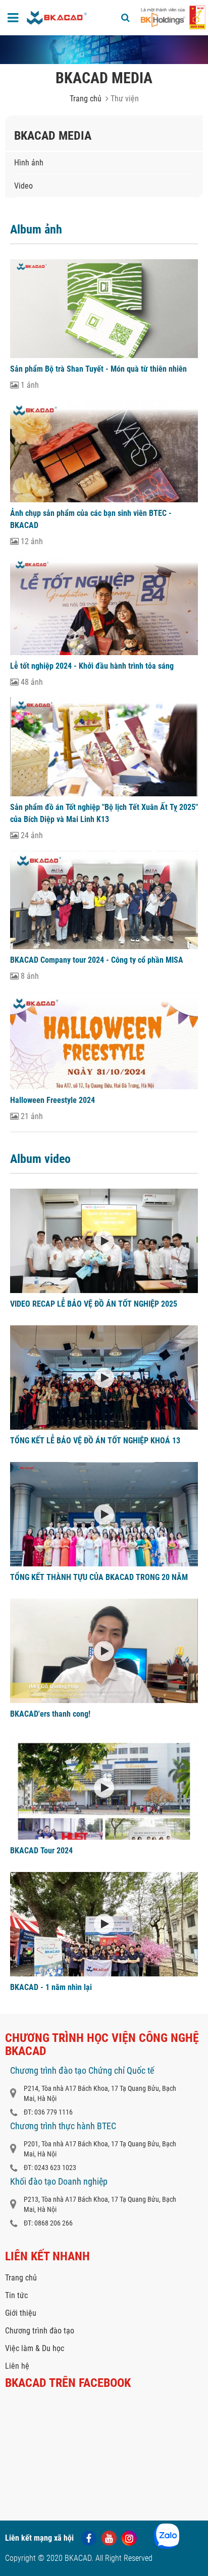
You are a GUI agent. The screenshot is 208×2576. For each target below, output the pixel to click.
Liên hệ (17, 2366)
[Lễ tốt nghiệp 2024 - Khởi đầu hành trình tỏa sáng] (104, 606)
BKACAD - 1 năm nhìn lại (51, 1987)
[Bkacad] (57, 18)
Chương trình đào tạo (40, 2331)
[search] (125, 18)
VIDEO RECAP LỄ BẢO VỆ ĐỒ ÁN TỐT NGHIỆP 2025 (94, 1304)
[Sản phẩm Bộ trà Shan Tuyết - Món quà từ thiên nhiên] (104, 309)
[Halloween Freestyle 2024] (104, 1041)
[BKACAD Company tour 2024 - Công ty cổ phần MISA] (104, 900)
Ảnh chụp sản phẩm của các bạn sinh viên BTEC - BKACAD (91, 519)
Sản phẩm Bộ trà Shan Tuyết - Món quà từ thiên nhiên (98, 369)
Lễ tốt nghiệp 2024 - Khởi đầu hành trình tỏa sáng (92, 666)
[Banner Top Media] (104, 50)
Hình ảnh (29, 163)
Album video (40, 1159)
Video (23, 186)
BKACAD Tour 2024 (41, 1851)
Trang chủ (86, 99)
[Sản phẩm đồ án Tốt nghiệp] (104, 747)
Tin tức (16, 2295)
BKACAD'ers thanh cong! (50, 1714)
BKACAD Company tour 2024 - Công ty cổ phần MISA (97, 960)
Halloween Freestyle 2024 (53, 1100)
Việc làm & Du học (35, 2348)
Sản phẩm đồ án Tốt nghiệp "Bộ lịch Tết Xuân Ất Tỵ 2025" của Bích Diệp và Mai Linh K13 (104, 813)
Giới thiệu (21, 2313)
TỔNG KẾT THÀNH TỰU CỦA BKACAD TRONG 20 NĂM (99, 1577)
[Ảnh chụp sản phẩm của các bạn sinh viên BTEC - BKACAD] (104, 451)
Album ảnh (36, 229)
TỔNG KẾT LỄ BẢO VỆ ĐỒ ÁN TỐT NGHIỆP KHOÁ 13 (95, 1441)
